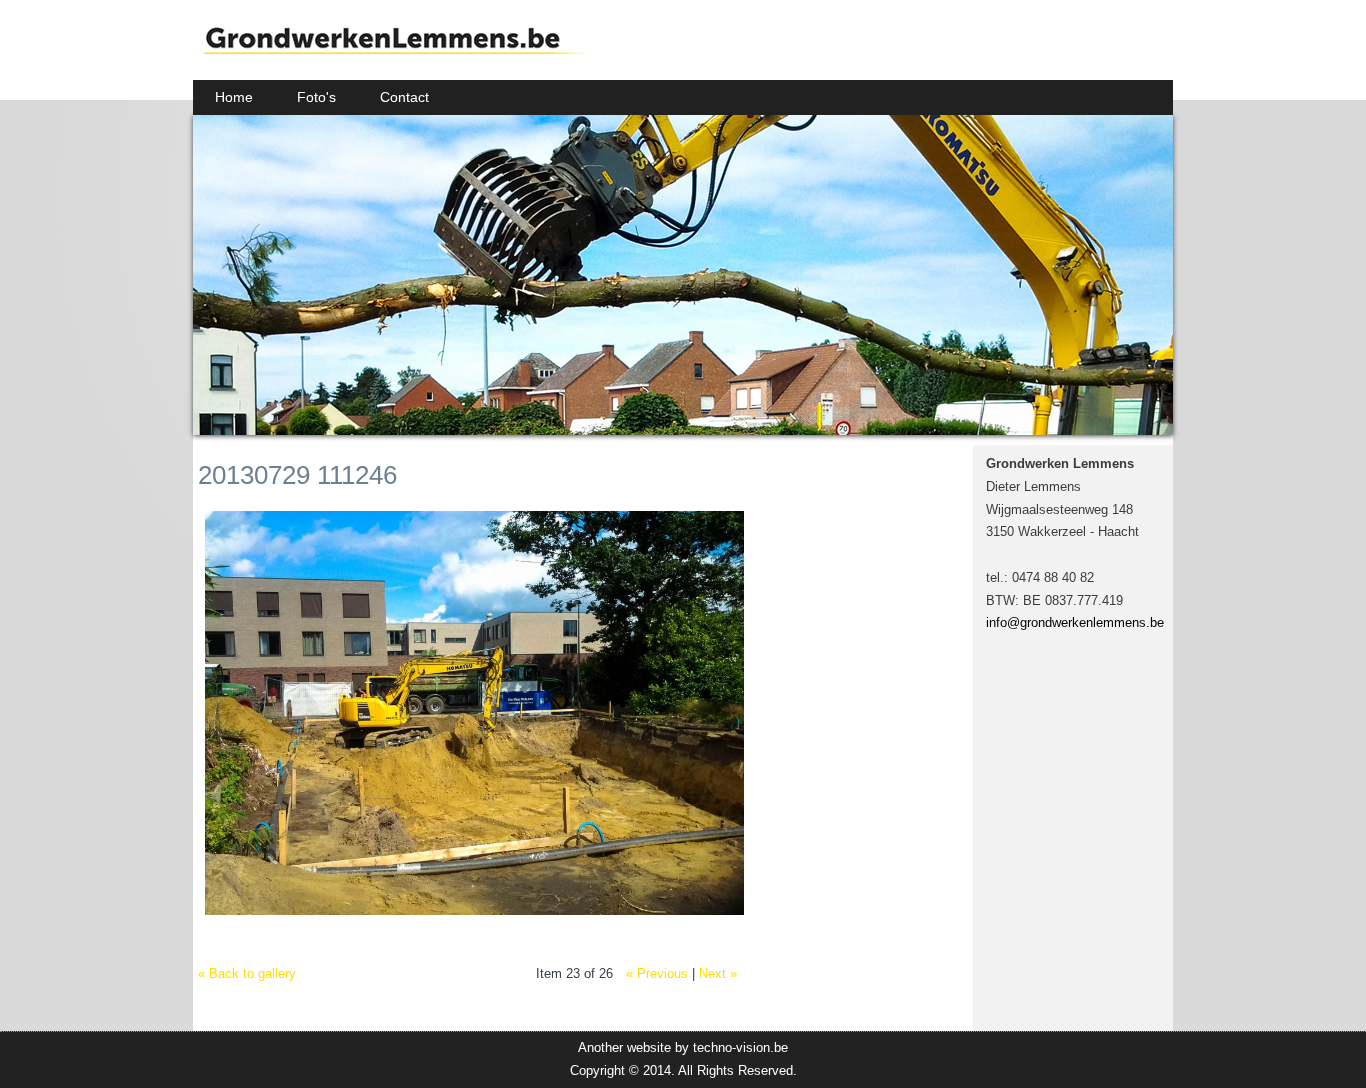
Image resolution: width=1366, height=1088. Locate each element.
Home (234, 97)
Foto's (316, 97)
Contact (404, 97)
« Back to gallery (247, 973)
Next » (718, 973)
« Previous (657, 973)
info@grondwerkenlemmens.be (1075, 622)
